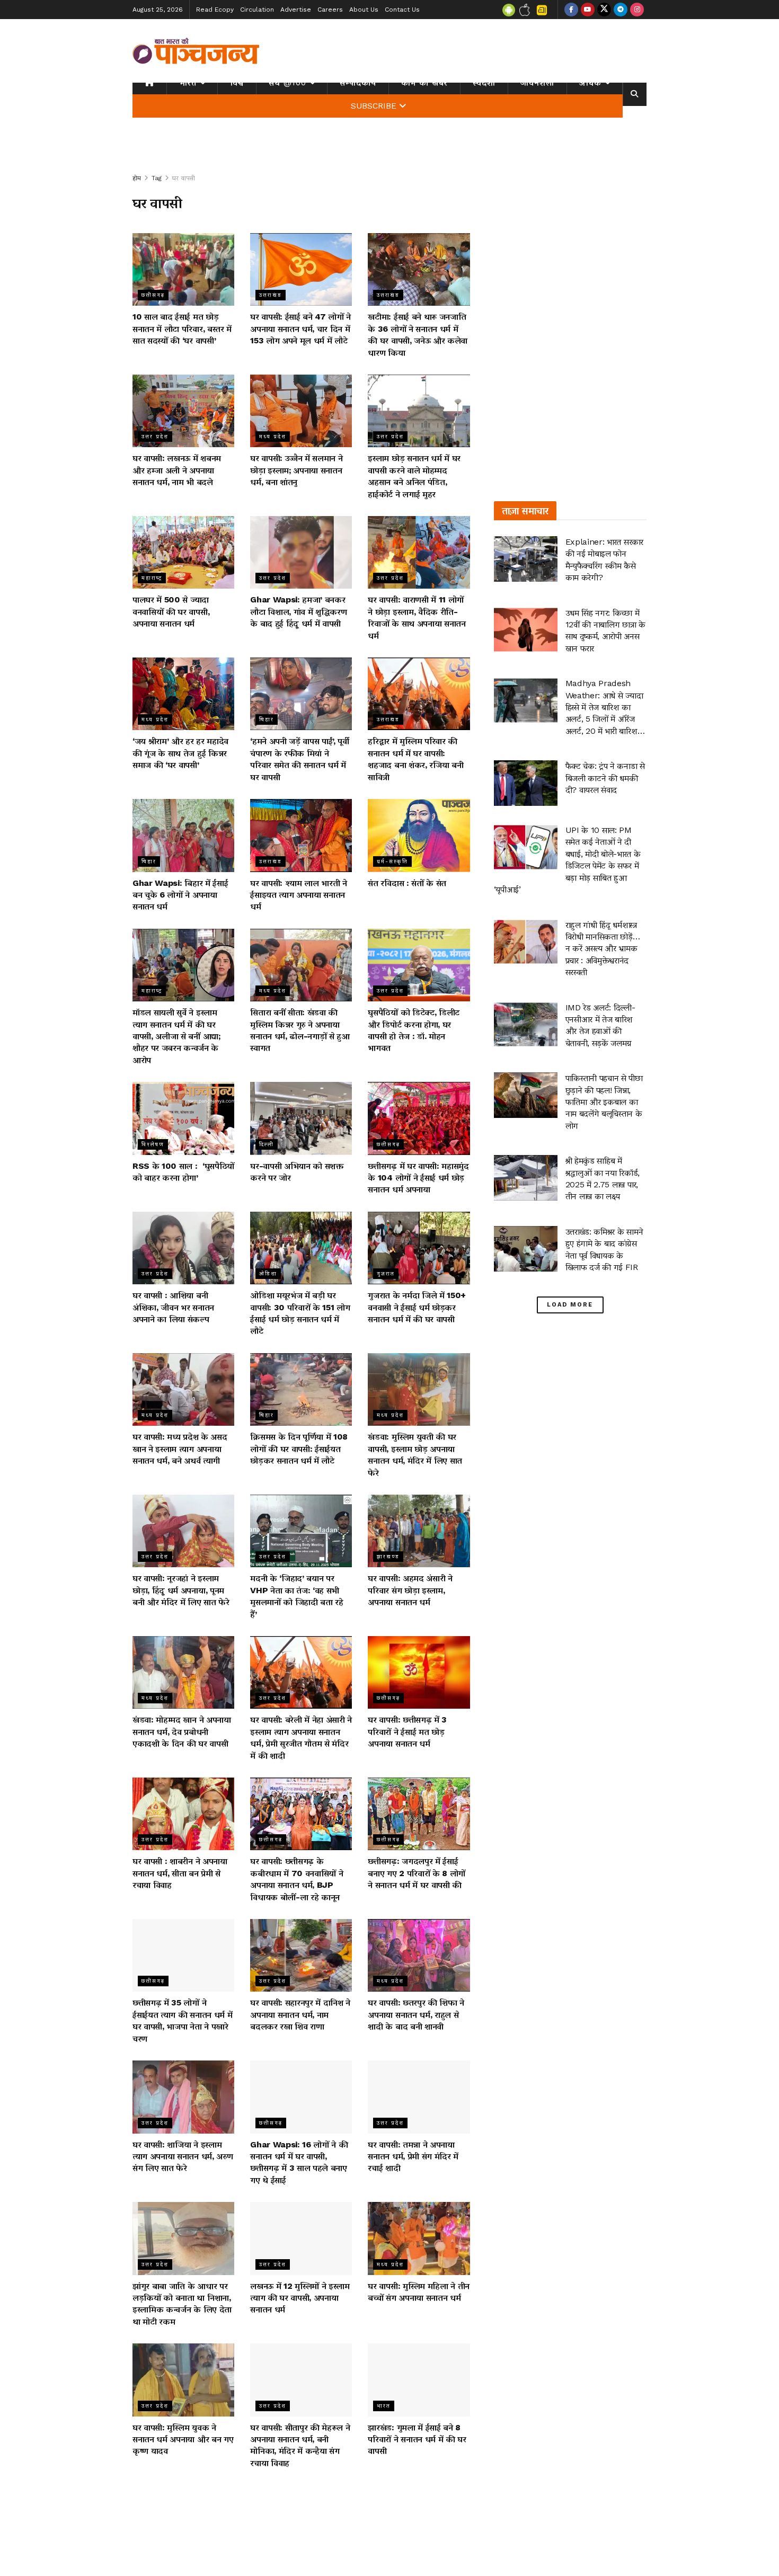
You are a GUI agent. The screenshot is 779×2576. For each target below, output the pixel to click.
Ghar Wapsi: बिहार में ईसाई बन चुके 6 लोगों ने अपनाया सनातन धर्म (180, 895)
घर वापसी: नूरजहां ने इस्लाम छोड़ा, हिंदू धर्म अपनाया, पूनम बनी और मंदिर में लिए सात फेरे (181, 1590)
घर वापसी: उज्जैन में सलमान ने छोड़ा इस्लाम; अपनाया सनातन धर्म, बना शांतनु (296, 470)
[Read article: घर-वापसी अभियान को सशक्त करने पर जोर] (301, 1118)
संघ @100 (287, 83)
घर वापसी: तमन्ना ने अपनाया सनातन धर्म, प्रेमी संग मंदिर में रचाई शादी (413, 2156)
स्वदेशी (484, 83)
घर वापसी (184, 178)
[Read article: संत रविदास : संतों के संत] (419, 835)
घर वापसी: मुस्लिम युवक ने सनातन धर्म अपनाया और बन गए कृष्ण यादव (183, 2439)
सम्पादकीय (358, 83)
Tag (157, 178)
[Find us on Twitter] (604, 10)
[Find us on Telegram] (621, 10)
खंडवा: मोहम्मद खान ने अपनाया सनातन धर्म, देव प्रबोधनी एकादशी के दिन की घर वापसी (182, 1731)
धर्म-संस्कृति (392, 861)
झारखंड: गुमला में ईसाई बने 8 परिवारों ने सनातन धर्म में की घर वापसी (417, 2439)
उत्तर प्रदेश (155, 436)
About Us (364, 10)
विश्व (237, 83)
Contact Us (402, 10)
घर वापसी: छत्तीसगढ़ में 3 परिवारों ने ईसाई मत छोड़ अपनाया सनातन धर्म (407, 1731)
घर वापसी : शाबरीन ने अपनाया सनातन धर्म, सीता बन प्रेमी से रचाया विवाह (180, 1873)
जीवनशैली (537, 83)
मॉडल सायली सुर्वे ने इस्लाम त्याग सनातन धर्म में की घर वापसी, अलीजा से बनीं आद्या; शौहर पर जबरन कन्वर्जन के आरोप (176, 1036)
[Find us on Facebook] (571, 10)
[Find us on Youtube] (588, 10)
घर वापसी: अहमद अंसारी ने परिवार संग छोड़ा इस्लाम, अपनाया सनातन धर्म (410, 1590)
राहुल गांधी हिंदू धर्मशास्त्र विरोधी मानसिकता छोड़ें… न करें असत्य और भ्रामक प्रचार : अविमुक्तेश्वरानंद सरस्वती (603, 949)
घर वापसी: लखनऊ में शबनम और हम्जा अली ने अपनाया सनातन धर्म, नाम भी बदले (177, 470)
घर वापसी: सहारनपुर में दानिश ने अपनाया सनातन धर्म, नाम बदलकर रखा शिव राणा (300, 2014)
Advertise (296, 10)
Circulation (257, 10)
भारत (188, 83)
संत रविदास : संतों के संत (407, 883)
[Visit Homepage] (196, 51)
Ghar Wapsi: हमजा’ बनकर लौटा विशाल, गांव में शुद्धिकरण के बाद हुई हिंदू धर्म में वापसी (298, 611)
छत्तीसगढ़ (153, 295)
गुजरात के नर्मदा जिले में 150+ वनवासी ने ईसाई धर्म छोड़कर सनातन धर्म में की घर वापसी (417, 1307)
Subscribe (374, 106)
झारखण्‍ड (388, 1556)
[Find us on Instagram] (637, 10)
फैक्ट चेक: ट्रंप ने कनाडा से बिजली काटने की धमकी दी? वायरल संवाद (605, 778)
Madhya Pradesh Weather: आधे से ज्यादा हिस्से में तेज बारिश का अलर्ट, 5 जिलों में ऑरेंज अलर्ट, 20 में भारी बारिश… (605, 707)
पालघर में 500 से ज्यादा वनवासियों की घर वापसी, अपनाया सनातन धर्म (171, 611)
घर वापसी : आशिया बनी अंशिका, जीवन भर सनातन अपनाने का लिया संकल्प (173, 1307)
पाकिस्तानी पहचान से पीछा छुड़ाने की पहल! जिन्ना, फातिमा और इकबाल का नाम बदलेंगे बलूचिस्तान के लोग (604, 1102)
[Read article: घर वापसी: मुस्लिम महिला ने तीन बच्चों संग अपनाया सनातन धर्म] (419, 2238)
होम (137, 178)
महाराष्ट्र (152, 578)
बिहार (267, 719)
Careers (330, 10)
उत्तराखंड (271, 295)
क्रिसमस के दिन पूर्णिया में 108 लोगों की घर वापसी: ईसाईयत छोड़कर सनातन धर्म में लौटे (299, 1449)
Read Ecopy (215, 10)
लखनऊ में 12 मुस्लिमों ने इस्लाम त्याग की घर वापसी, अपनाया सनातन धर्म (300, 2298)
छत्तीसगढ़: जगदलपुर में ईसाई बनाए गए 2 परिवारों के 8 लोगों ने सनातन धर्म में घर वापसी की (417, 1873)
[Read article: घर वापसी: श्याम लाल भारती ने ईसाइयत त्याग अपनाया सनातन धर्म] (301, 835)
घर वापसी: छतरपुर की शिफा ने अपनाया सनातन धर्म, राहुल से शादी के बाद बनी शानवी (416, 2014)
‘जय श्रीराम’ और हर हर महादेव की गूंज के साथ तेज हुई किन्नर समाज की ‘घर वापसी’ (180, 753)
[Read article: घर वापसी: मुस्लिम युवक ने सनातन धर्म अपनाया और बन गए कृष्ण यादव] (183, 2380)
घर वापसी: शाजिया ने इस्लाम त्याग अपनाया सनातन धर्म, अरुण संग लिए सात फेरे (183, 2156)
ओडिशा (268, 1273)
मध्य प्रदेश (273, 436)
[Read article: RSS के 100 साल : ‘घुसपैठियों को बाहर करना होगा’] (183, 1118)
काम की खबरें (424, 83)
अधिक (590, 83)
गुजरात (386, 1273)
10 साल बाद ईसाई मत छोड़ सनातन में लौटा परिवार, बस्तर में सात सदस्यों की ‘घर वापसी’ (182, 328)
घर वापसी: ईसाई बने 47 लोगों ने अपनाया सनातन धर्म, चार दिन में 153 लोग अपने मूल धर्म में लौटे (300, 328)
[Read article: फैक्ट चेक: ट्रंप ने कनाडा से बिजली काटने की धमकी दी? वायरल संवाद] (526, 783)
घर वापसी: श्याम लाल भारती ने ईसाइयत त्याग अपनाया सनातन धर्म (299, 895)
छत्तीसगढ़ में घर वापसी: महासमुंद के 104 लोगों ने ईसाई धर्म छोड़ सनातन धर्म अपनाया (418, 1178)
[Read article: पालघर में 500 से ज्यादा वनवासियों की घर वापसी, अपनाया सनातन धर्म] (183, 552)
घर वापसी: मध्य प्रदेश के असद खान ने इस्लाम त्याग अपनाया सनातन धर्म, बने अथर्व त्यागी (180, 1449)
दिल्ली (267, 1144)
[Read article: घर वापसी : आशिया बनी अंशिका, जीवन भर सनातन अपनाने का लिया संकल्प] (183, 1248)
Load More (570, 1305)
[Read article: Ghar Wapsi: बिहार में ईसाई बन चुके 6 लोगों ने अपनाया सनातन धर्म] (183, 835)
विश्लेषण (153, 1144)
